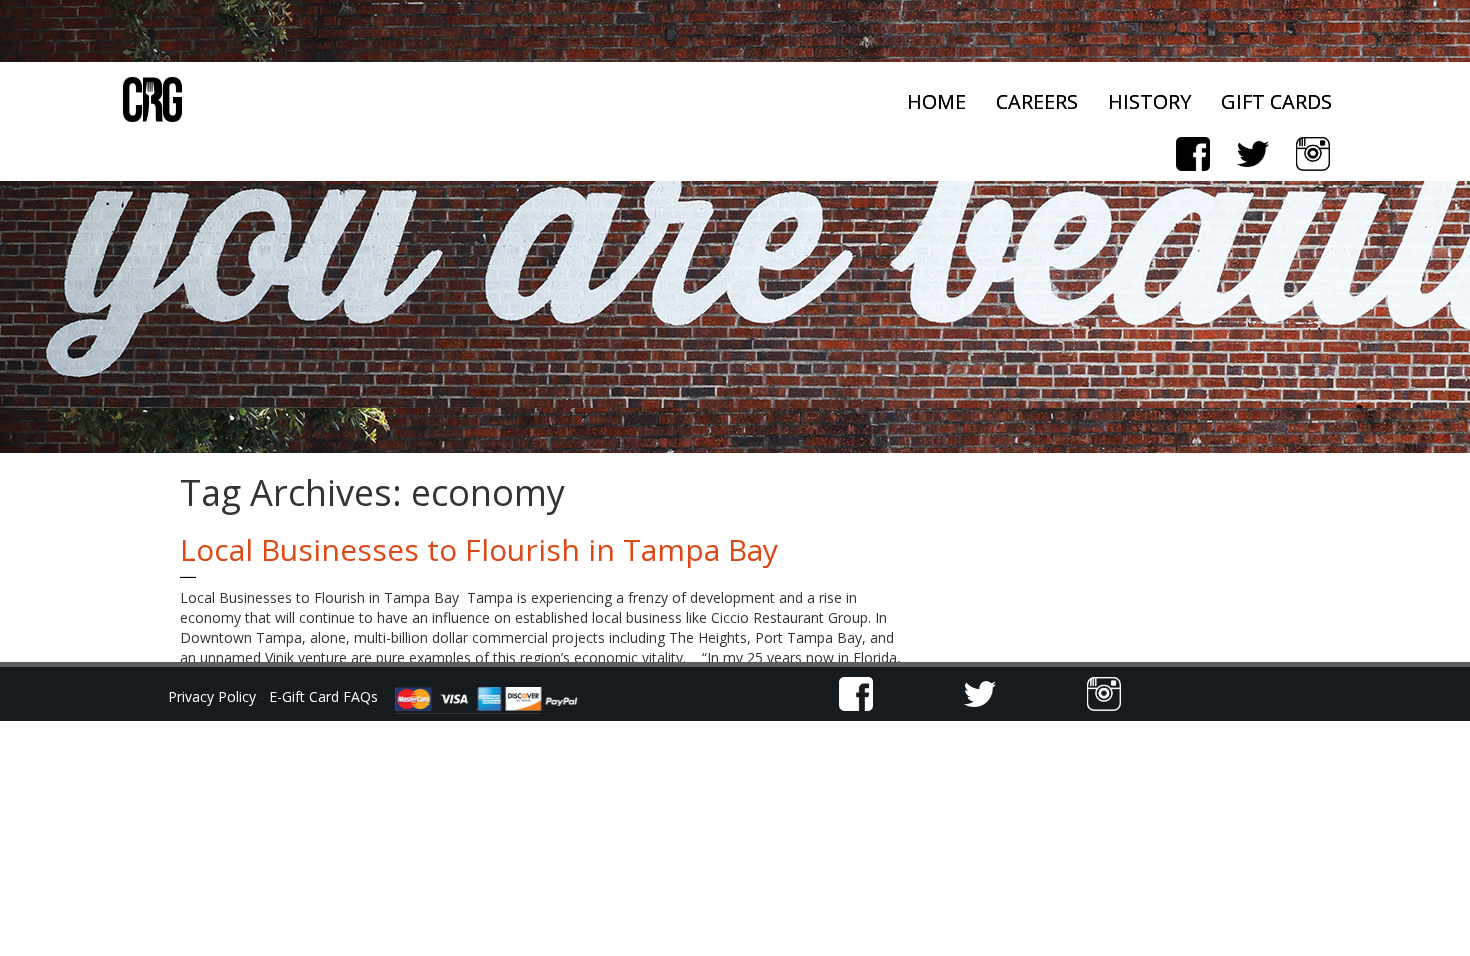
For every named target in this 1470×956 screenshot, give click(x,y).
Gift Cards (1276, 101)
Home (936, 101)
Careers (1037, 101)
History (1149, 101)
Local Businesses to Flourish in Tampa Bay (479, 549)
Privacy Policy (214, 696)
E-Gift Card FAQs (323, 696)
